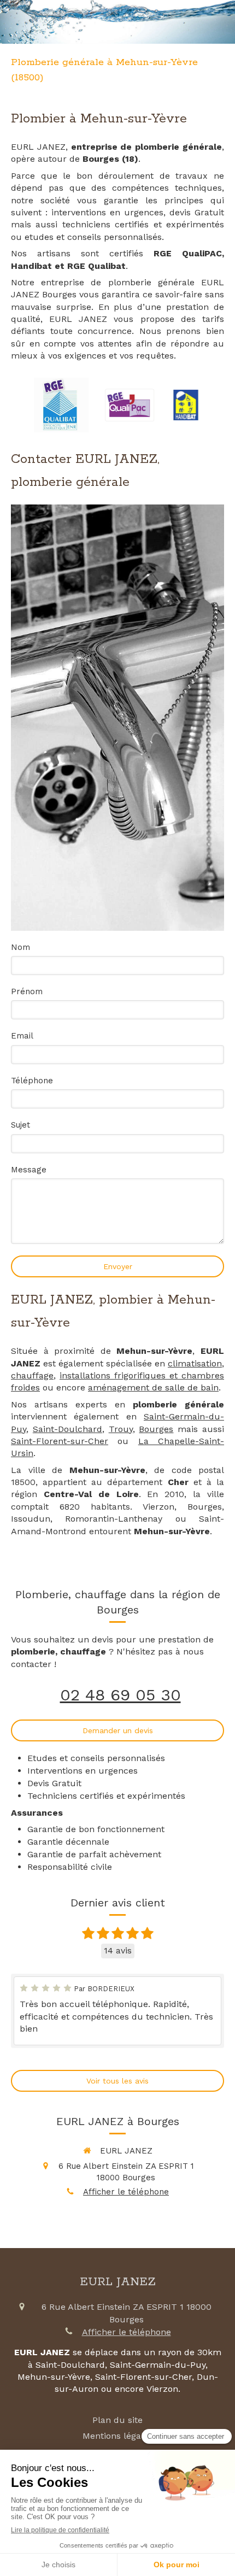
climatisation (195, 1363)
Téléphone (32, 1081)
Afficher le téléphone (126, 2192)
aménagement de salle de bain (153, 1387)
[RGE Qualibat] (61, 405)
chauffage (32, 1375)
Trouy (121, 1429)
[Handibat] (186, 405)
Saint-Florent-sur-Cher (60, 1441)
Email (22, 1036)
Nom (20, 947)
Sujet (20, 1125)
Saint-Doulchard (67, 1429)
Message (29, 1170)
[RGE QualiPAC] (130, 405)
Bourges (156, 1429)
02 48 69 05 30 (121, 1695)
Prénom (27, 991)
